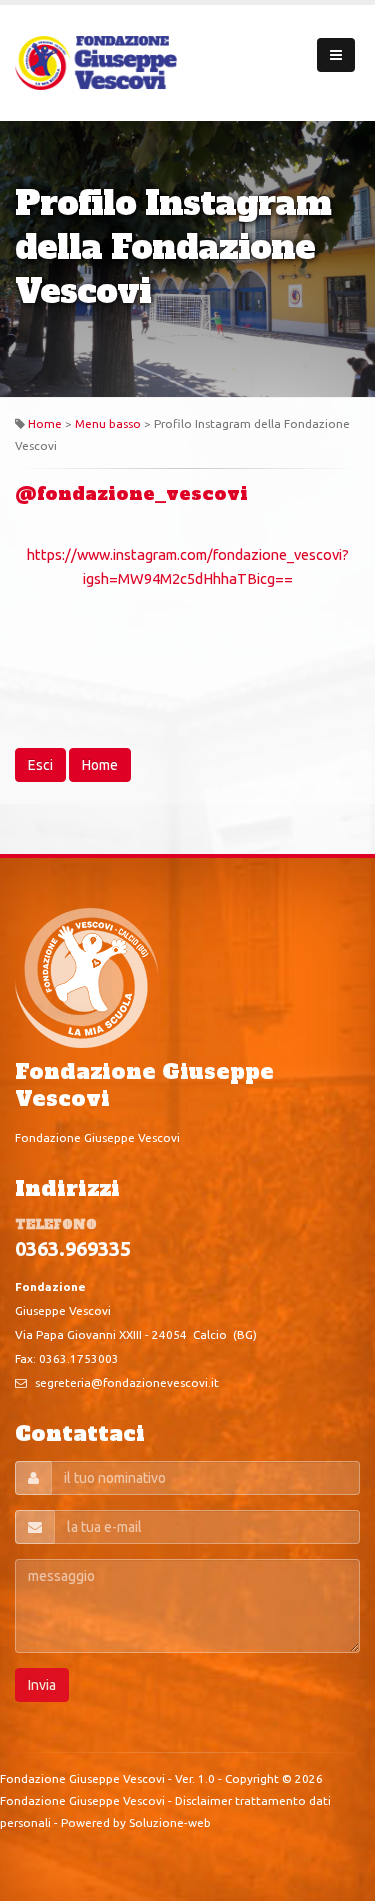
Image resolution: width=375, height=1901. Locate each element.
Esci (40, 765)
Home (45, 423)
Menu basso (108, 423)
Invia (42, 1685)
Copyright (252, 1778)
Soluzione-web (170, 1822)
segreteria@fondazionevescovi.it (127, 1382)
